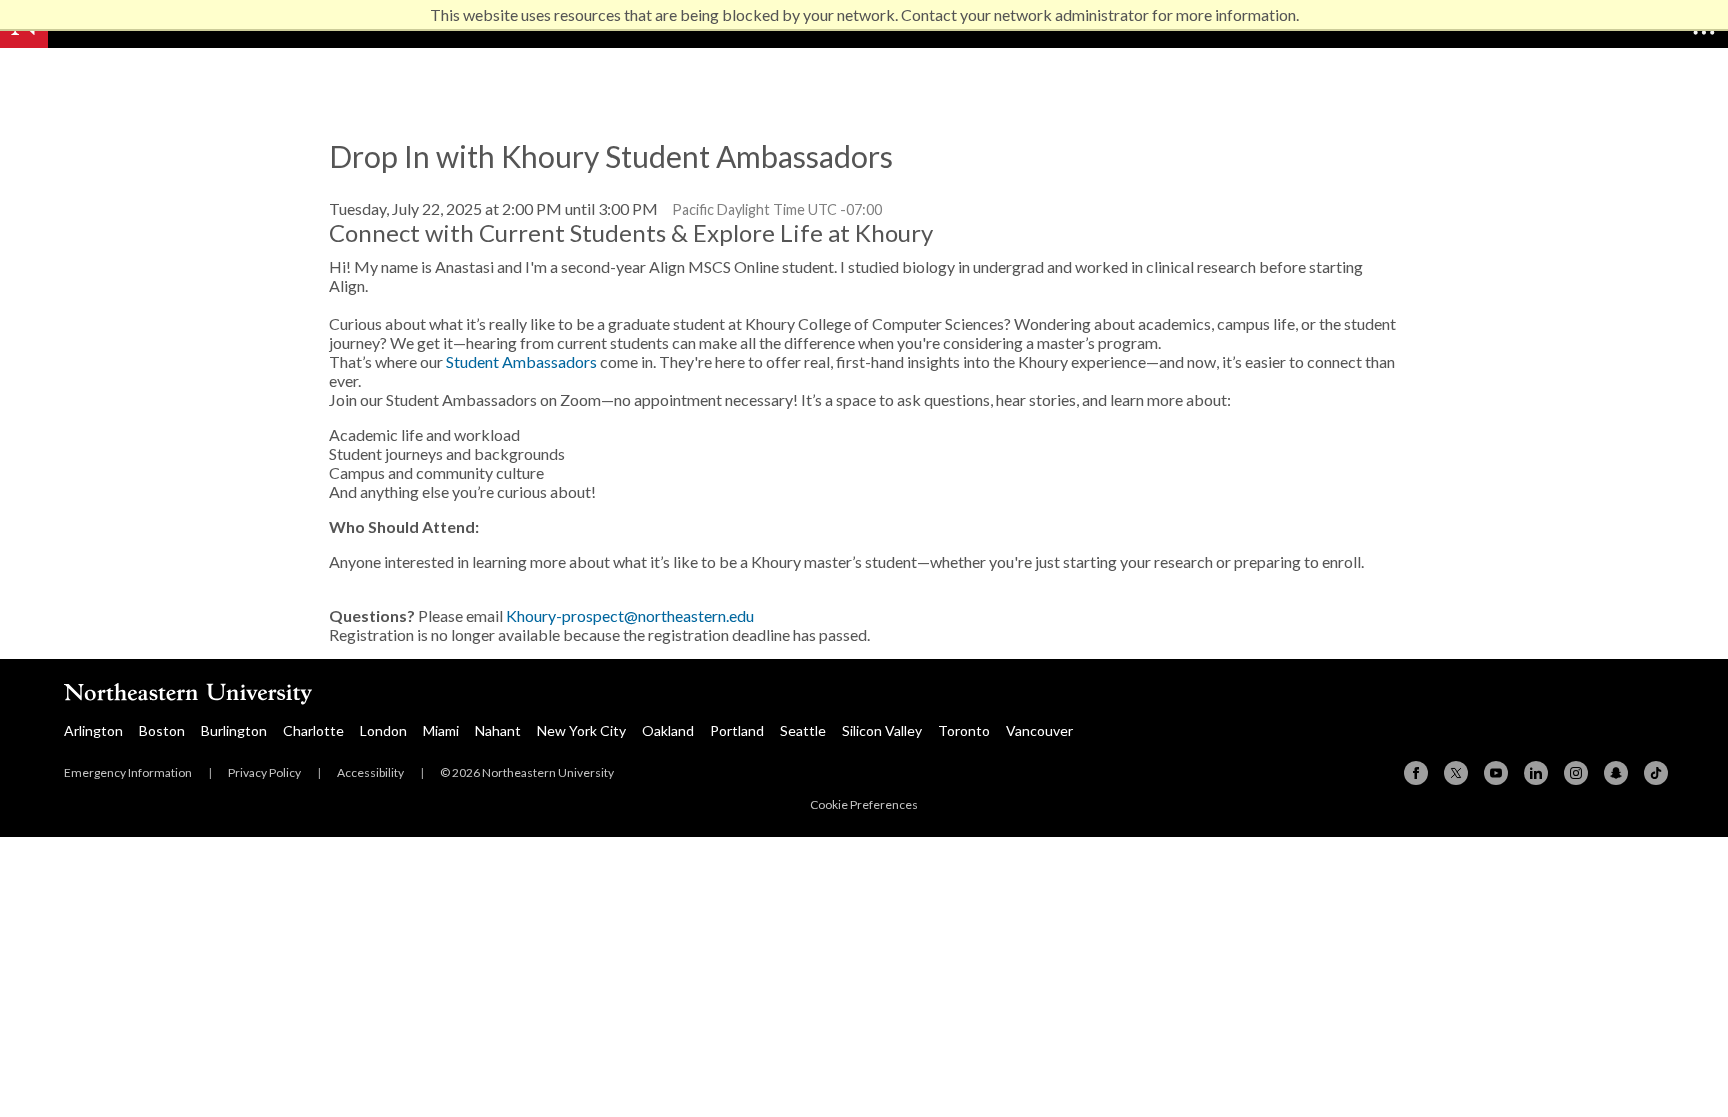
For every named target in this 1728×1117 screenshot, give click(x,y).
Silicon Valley (882, 730)
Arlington (93, 730)
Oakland (668, 730)
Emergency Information (128, 772)
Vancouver (1039, 730)
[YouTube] (1496, 773)
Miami (441, 730)
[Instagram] (1576, 773)
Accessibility (370, 772)
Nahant (498, 730)
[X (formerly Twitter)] (1456, 773)
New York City (581, 730)
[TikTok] (1656, 773)
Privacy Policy (264, 772)
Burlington (234, 730)
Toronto (964, 730)
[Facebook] (1416, 773)
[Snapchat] (1616, 773)
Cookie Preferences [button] (864, 804)
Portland (737, 730)
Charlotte (313, 730)
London (383, 730)
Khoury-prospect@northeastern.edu (630, 615)
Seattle (803, 730)
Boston (162, 730)
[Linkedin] (1536, 773)
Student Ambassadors (521, 361)
